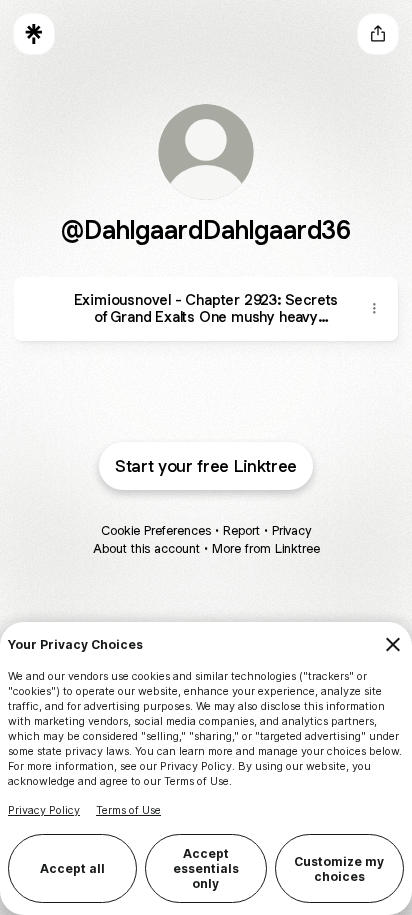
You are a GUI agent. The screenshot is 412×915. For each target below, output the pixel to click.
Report (241, 530)
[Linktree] (34, 34)
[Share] (374, 309)
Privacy (291, 530)
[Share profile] (378, 34)
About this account (146, 548)
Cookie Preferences (156, 530)
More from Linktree (266, 548)
